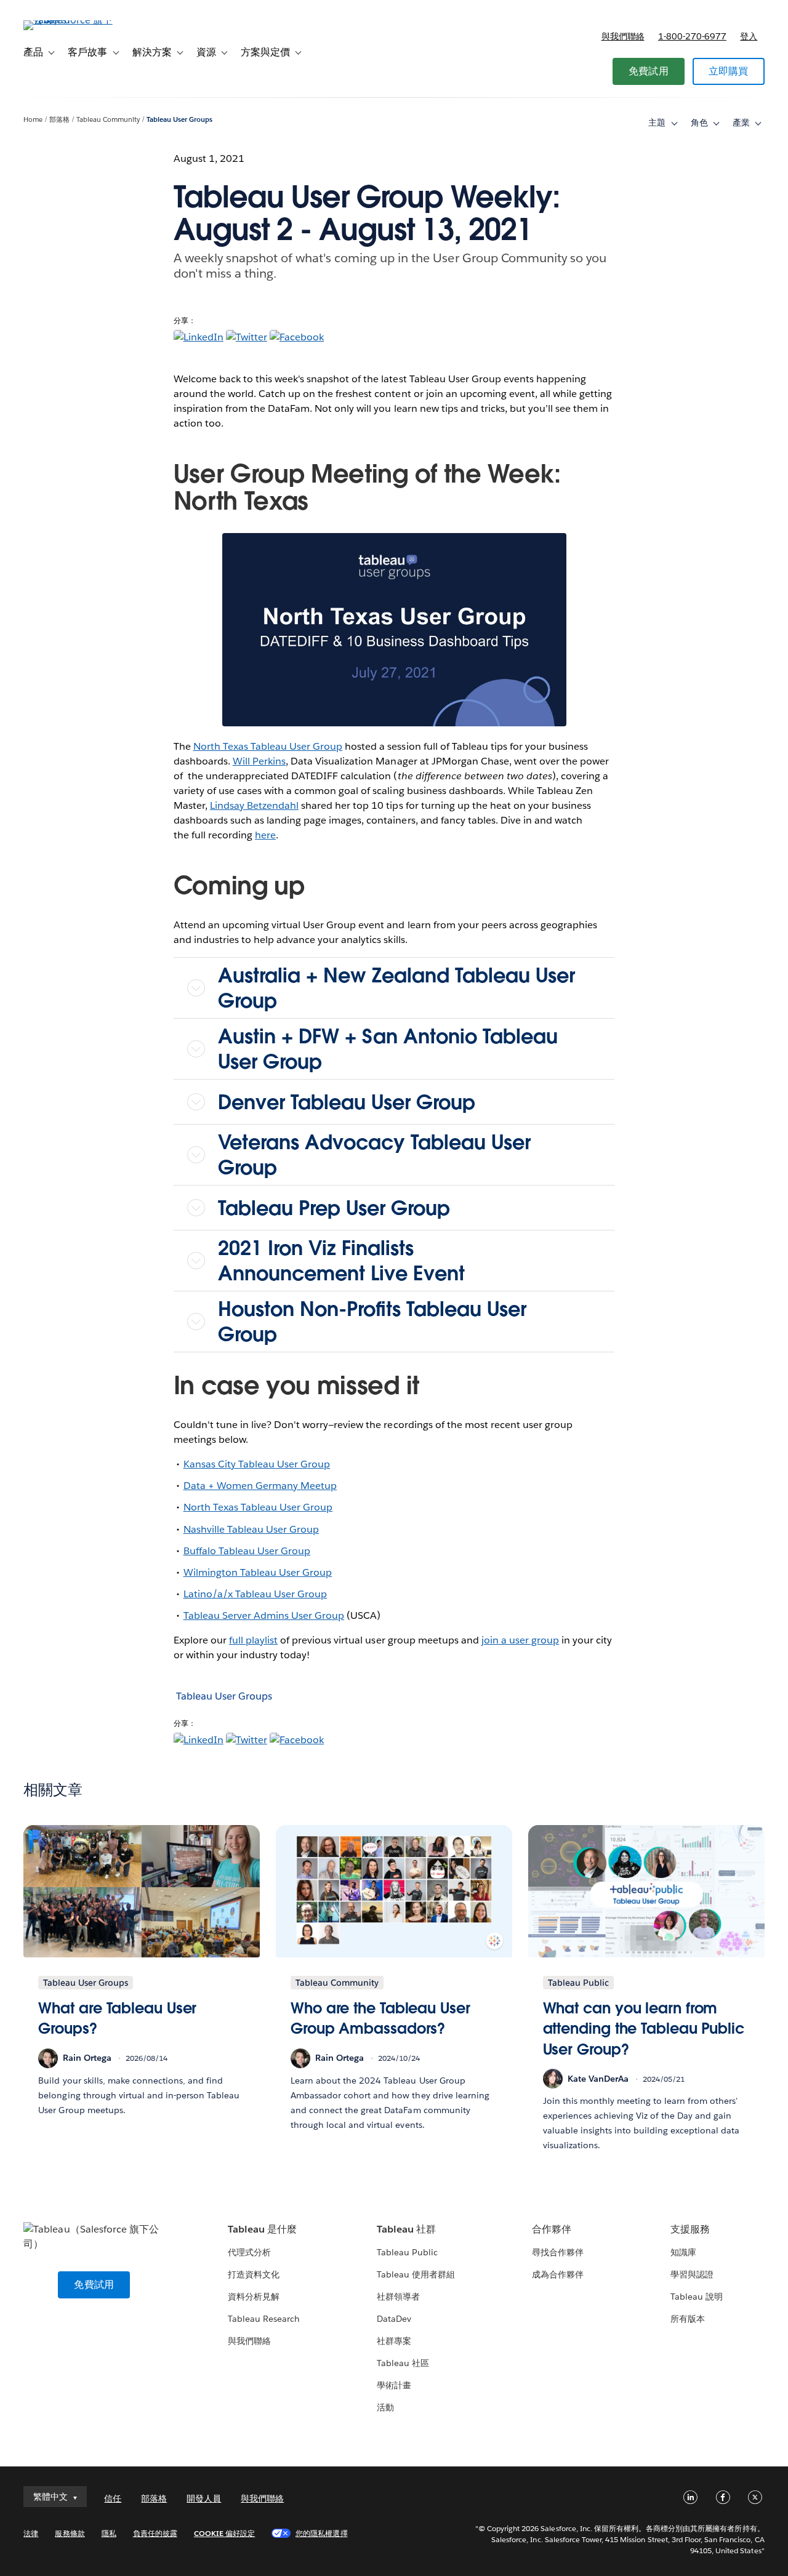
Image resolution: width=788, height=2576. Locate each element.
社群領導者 (398, 2297)
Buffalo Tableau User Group (247, 1551)
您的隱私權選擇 (321, 2533)
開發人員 (204, 2498)
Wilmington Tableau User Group (258, 1572)
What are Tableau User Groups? (117, 2019)
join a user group (520, 1640)
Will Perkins (259, 761)
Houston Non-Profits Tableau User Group (372, 1322)
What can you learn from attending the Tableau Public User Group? (644, 2029)
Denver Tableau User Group (347, 1102)
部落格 (59, 120)
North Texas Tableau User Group (268, 746)
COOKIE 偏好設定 (224, 2533)
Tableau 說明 (697, 2297)
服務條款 (70, 2533)
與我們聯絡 (623, 36)
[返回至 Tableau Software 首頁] (70, 20)
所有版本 (688, 2319)
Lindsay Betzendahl (254, 805)
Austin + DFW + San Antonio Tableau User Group (388, 1049)
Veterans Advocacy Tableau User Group (374, 1155)
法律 (31, 2533)
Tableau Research (264, 2319)
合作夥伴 (552, 2229)
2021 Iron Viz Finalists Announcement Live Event (341, 1261)
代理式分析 (249, 2252)
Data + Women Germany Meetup (260, 1486)
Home (33, 120)
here (265, 835)
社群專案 (394, 2341)
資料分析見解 (254, 2297)
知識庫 (683, 2252)
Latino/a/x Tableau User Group (255, 1594)
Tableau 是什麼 (262, 2229)
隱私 (109, 2533)
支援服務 (690, 2229)
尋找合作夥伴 (558, 2252)
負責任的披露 (155, 2533)
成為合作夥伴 (558, 2274)
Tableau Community (108, 120)
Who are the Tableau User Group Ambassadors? (380, 2019)
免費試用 (649, 71)
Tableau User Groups (179, 120)
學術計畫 (394, 2385)
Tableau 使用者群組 (416, 2274)
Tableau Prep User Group (334, 1208)
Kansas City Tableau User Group (257, 1464)
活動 (385, 2407)
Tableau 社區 (403, 2363)
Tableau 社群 (406, 2229)
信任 (113, 2498)
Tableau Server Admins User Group (264, 1615)
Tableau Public (407, 2252)
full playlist (253, 1640)
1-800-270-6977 (692, 36)
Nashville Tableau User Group (251, 1529)
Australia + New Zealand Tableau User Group (396, 988)
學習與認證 (692, 2274)
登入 (749, 36)
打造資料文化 (254, 2274)
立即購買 (729, 71)
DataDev (394, 2319)
